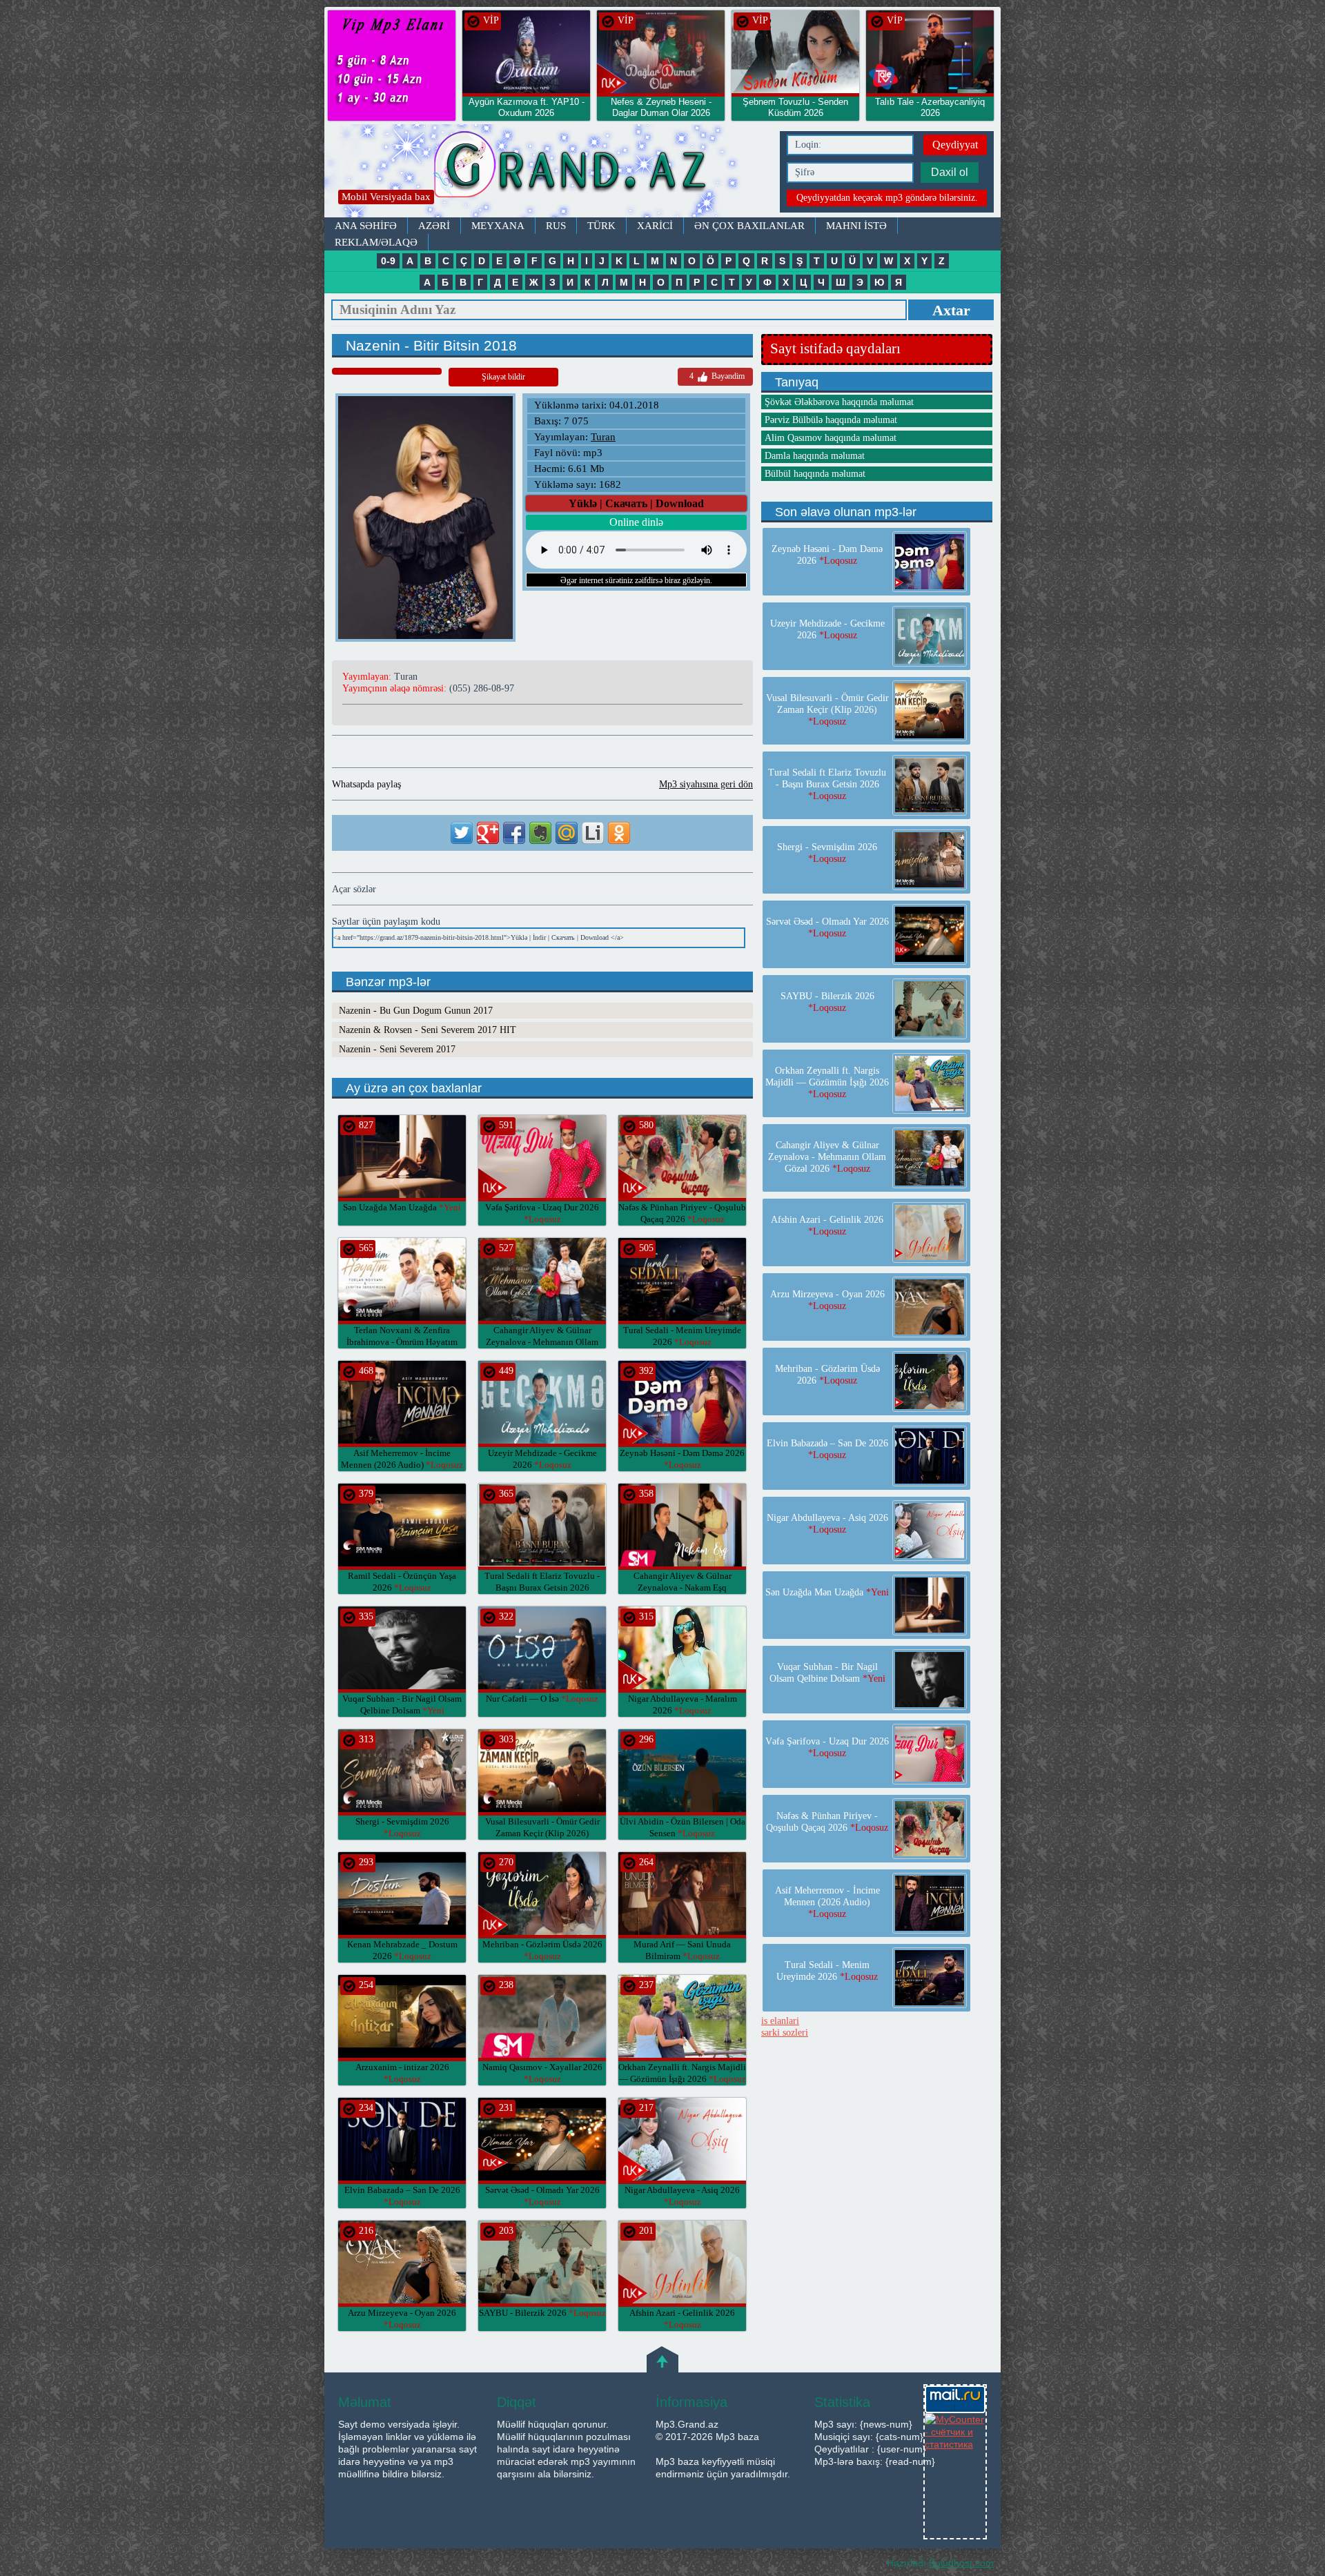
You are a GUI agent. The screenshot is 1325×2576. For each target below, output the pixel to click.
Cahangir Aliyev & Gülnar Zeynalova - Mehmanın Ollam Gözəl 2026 (542, 1342)
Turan (603, 437)
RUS (556, 226)
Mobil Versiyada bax (386, 197)
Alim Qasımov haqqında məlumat (831, 438)
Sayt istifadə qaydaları (835, 348)
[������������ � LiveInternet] (593, 833)
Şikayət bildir (503, 377)
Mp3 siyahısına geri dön (706, 784)
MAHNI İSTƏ (856, 226)
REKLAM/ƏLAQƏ (376, 242)
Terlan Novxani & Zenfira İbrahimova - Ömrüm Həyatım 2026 (402, 1342)
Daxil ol (950, 172)
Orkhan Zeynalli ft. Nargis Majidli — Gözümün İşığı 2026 (827, 1082)
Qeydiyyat (955, 145)
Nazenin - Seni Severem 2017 (397, 1049)
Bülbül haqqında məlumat (815, 474)
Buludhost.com (961, 2563)
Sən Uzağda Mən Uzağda (402, 1207)
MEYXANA (498, 226)
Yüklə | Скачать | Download (636, 503)
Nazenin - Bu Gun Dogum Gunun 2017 (416, 1011)
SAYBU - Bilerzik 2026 (542, 2313)
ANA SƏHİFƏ (366, 226)
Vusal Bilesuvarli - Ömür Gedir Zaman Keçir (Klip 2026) (542, 1833)
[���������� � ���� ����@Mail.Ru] (567, 833)
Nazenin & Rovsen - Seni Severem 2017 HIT (428, 1030)
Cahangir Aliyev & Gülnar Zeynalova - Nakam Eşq (683, 1587)
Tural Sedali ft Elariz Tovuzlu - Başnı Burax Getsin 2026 (542, 1587)
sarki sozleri (785, 2033)
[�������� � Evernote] (540, 833)
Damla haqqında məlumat (815, 456)
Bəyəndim (717, 376)
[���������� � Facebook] (514, 833)
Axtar (951, 310)
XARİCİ (655, 226)
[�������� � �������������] (619, 833)
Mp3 (549, 171)
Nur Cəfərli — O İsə (542, 1699)
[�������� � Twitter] (462, 833)
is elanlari (780, 2021)
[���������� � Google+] (488, 833)
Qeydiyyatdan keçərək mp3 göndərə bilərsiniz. (887, 198)
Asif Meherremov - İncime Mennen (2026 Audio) (827, 1902)
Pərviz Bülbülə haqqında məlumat (831, 420)
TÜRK (601, 226)
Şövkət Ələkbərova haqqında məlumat (839, 402)
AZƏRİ (434, 226)
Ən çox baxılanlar (749, 226)
